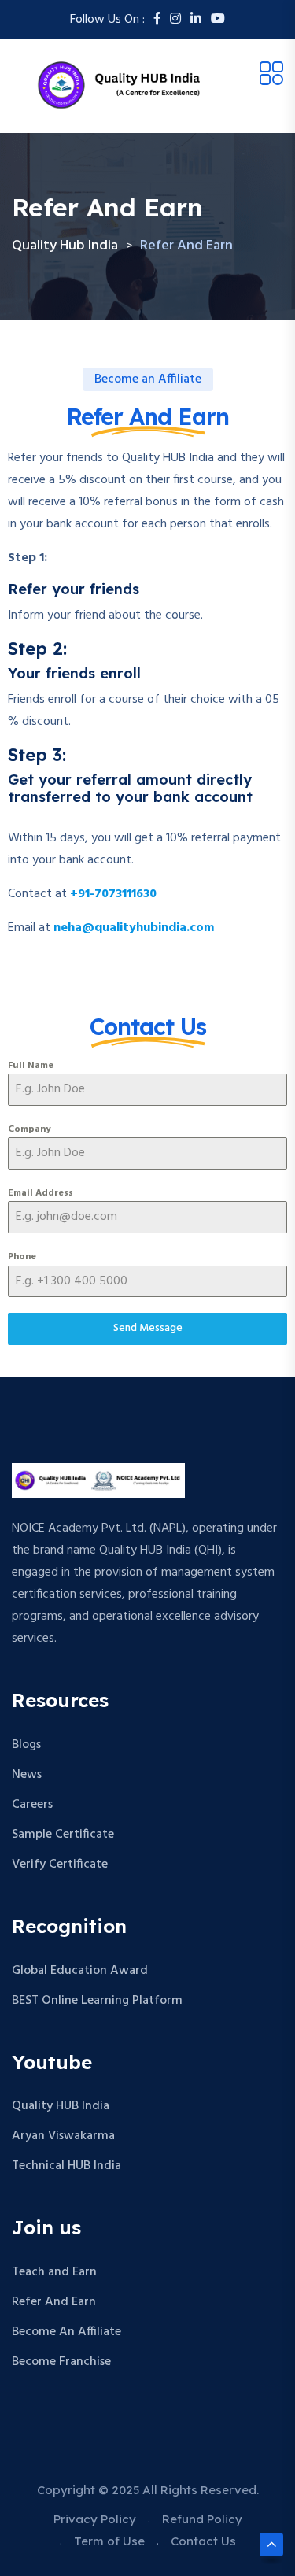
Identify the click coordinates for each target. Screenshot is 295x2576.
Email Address (41, 1193)
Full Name (31, 1066)
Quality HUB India (61, 2106)
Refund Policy (202, 2519)
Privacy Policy (95, 2519)
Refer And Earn (54, 2302)
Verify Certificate (60, 1865)
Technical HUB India (66, 2166)
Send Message (148, 1328)
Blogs (26, 1745)
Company (29, 1129)
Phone (22, 1257)
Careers (32, 1805)
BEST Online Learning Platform (97, 2001)
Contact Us (203, 2541)
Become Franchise (61, 2362)
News (27, 1775)
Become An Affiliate (66, 2332)
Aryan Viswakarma (63, 2136)
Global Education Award (80, 1971)
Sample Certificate (63, 1835)
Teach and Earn (54, 2272)
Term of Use (109, 2541)
